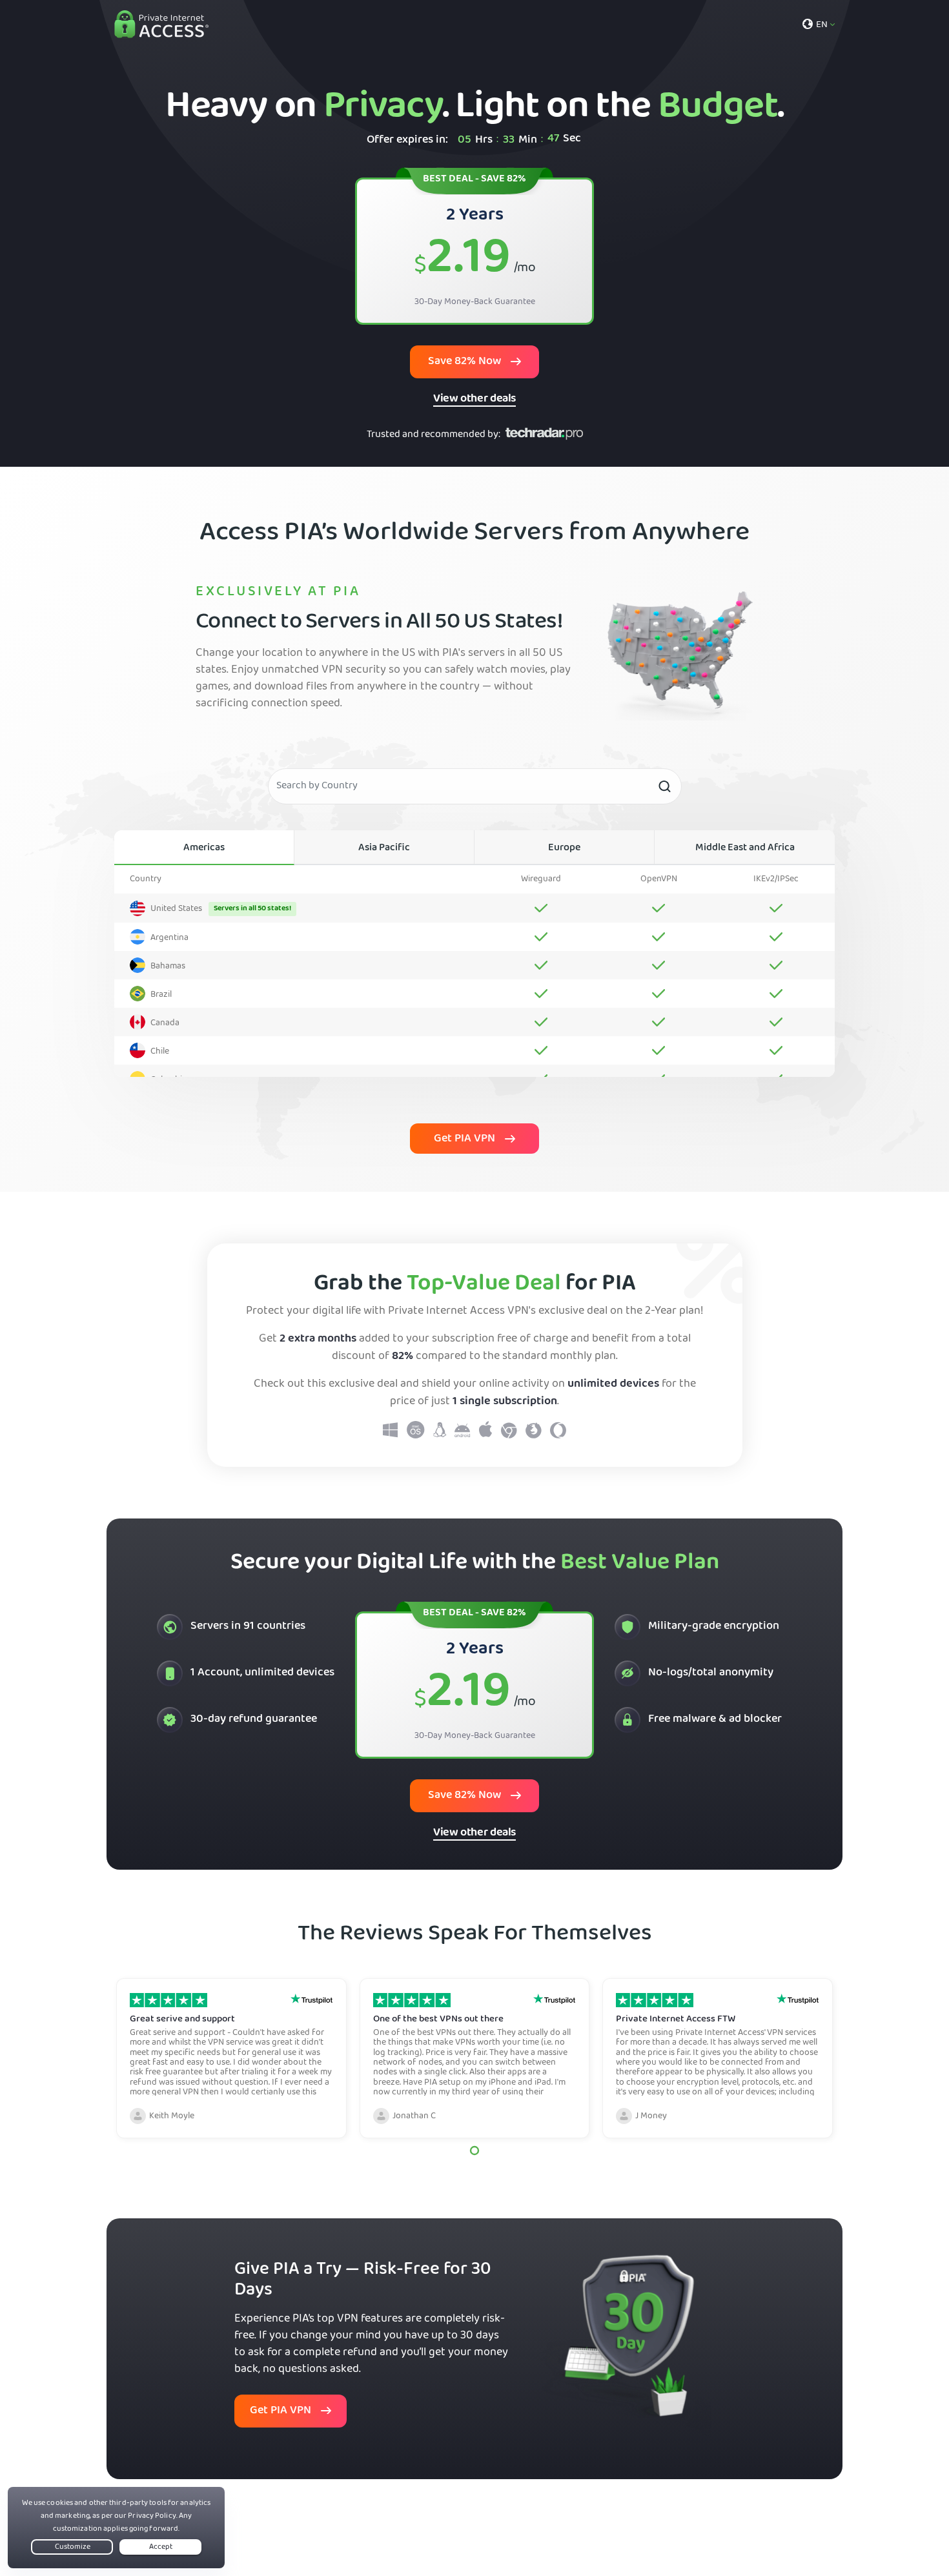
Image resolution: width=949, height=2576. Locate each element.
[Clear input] (664, 786)
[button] (474, 2150)
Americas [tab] (204, 848)
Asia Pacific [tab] (384, 848)
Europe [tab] (564, 848)
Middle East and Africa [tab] (745, 848)
